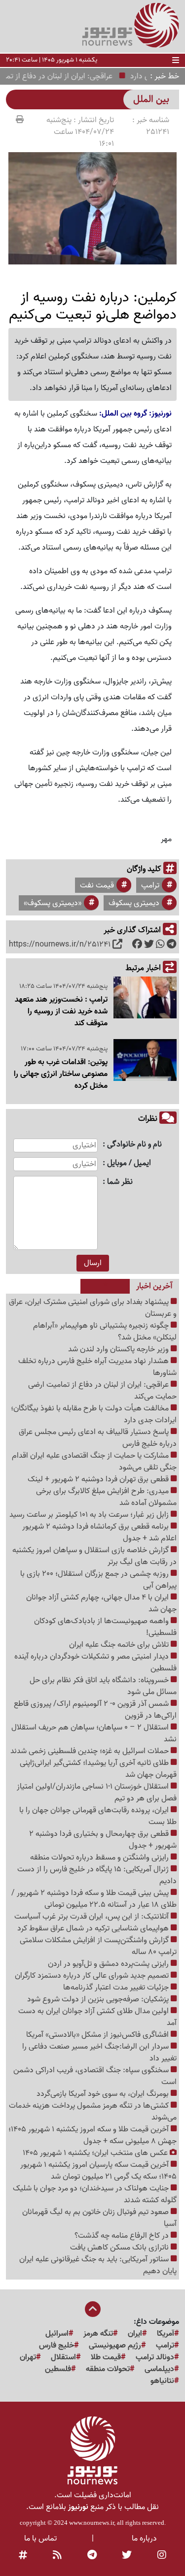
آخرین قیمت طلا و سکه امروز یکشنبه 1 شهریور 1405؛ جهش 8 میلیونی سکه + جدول (92, 2135)
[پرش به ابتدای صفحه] (93, 2310)
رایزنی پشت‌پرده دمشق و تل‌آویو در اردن (109, 1964)
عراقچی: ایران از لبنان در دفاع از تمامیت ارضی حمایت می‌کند (102, 1391)
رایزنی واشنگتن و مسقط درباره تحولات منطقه (100, 1858)
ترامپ (150, 885)
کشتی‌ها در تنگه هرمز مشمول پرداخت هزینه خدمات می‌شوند (93, 2112)
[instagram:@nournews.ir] (162, 2555)
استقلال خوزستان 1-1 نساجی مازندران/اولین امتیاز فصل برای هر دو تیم (97, 1793)
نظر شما (120, 1182)
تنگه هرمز (98, 2334)
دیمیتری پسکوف (134, 903)
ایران (135, 2334)
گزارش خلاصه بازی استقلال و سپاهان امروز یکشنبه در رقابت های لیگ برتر (94, 1556)
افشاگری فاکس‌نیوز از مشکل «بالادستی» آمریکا (98, 2035)
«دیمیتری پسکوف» (53, 903)
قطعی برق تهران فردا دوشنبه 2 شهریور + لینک (99, 1479)
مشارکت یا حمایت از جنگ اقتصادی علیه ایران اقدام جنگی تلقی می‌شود (94, 1462)
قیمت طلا (106, 2357)
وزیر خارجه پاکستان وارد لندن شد (119, 1349)
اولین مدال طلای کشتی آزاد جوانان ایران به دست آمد (97, 2017)
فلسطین (58, 2369)
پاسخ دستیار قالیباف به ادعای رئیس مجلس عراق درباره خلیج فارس (98, 1438)
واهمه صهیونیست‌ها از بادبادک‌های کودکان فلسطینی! (105, 1627)
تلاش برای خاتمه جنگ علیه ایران (120, 1645)
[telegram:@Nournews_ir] (92, 2555)
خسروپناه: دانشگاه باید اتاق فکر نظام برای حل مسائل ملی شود (103, 1686)
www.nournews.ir (92, 2523)
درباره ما (144, 2539)
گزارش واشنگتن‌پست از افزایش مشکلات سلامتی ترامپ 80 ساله (98, 1946)
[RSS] (57, 2555)
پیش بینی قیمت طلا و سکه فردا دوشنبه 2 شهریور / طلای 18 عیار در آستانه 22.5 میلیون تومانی (94, 1899)
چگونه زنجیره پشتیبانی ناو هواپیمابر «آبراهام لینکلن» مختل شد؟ (105, 1332)
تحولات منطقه (108, 2369)
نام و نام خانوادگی (134, 1145)
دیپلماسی (159, 2369)
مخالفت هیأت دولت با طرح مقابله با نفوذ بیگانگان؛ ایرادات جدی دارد (94, 1414)
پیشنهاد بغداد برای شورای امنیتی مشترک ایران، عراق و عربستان (93, 1308)
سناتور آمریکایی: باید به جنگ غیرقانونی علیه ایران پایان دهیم (98, 2265)
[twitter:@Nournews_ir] (127, 2555)
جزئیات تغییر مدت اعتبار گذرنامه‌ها (117, 1988)
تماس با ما (40, 2539)
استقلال (63, 2357)
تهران (28, 2357)
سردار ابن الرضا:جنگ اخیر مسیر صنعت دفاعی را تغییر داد (99, 2053)
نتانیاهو (162, 2381)
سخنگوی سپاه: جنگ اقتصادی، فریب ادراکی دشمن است (95, 2076)
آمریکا (166, 2334)
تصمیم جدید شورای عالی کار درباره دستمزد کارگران (93, 1976)
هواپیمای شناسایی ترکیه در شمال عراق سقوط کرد (94, 1928)
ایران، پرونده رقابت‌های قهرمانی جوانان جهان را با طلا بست (98, 1816)
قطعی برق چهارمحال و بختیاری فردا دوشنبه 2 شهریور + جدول (103, 1840)
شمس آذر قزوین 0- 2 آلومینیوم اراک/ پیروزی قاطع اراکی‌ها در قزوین (95, 1710)
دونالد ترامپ (155, 2357)
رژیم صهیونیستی (115, 2346)
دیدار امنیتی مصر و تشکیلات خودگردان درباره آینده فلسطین (95, 1663)
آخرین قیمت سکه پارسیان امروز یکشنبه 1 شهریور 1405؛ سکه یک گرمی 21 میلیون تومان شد (98, 2171)
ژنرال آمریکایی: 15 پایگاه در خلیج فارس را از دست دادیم (97, 1875)
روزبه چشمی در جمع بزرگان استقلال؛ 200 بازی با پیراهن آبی (98, 1580)
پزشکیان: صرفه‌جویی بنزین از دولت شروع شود (99, 1999)
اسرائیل (57, 2334)
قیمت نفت (97, 885)
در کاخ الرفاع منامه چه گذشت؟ (123, 2236)
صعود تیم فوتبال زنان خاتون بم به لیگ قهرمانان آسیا (99, 2218)
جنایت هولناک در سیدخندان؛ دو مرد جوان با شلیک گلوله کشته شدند (95, 2194)
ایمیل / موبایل (129, 1163)
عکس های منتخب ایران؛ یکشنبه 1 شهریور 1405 (96, 2153)
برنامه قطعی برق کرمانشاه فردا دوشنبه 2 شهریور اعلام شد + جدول (99, 1533)
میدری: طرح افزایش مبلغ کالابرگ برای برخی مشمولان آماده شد (106, 1497)
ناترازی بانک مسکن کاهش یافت (120, 2248)
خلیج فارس (56, 2346)
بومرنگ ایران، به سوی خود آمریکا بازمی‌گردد (104, 2094)
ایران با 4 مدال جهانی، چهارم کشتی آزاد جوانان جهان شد (101, 1603)
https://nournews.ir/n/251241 (60, 945)
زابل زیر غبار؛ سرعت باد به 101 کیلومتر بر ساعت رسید (90, 1515)
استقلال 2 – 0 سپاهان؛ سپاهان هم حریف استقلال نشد (94, 1733)
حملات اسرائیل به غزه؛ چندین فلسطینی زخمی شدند (91, 1751)
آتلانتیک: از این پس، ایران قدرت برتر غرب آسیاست (92, 1917)
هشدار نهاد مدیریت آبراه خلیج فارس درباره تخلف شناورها (97, 1367)
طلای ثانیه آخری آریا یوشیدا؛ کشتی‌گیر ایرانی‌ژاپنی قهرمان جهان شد (98, 1769)
